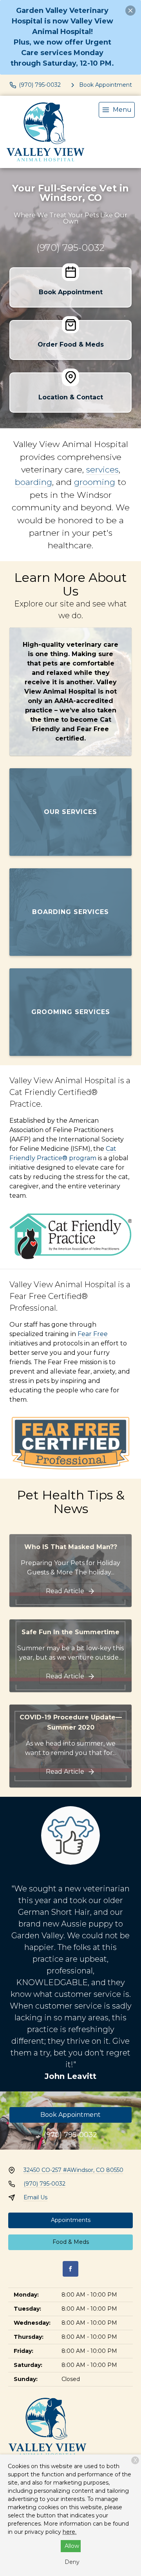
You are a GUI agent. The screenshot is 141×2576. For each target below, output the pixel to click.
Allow (72, 2546)
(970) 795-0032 (70, 248)
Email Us (35, 2197)
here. (70, 2532)
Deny (72, 2562)
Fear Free (93, 1334)
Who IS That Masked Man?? (71, 1547)
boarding (33, 482)
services (102, 469)
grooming (95, 482)
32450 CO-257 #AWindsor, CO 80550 (73, 2170)
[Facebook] (70, 2269)
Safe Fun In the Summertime (70, 1632)
